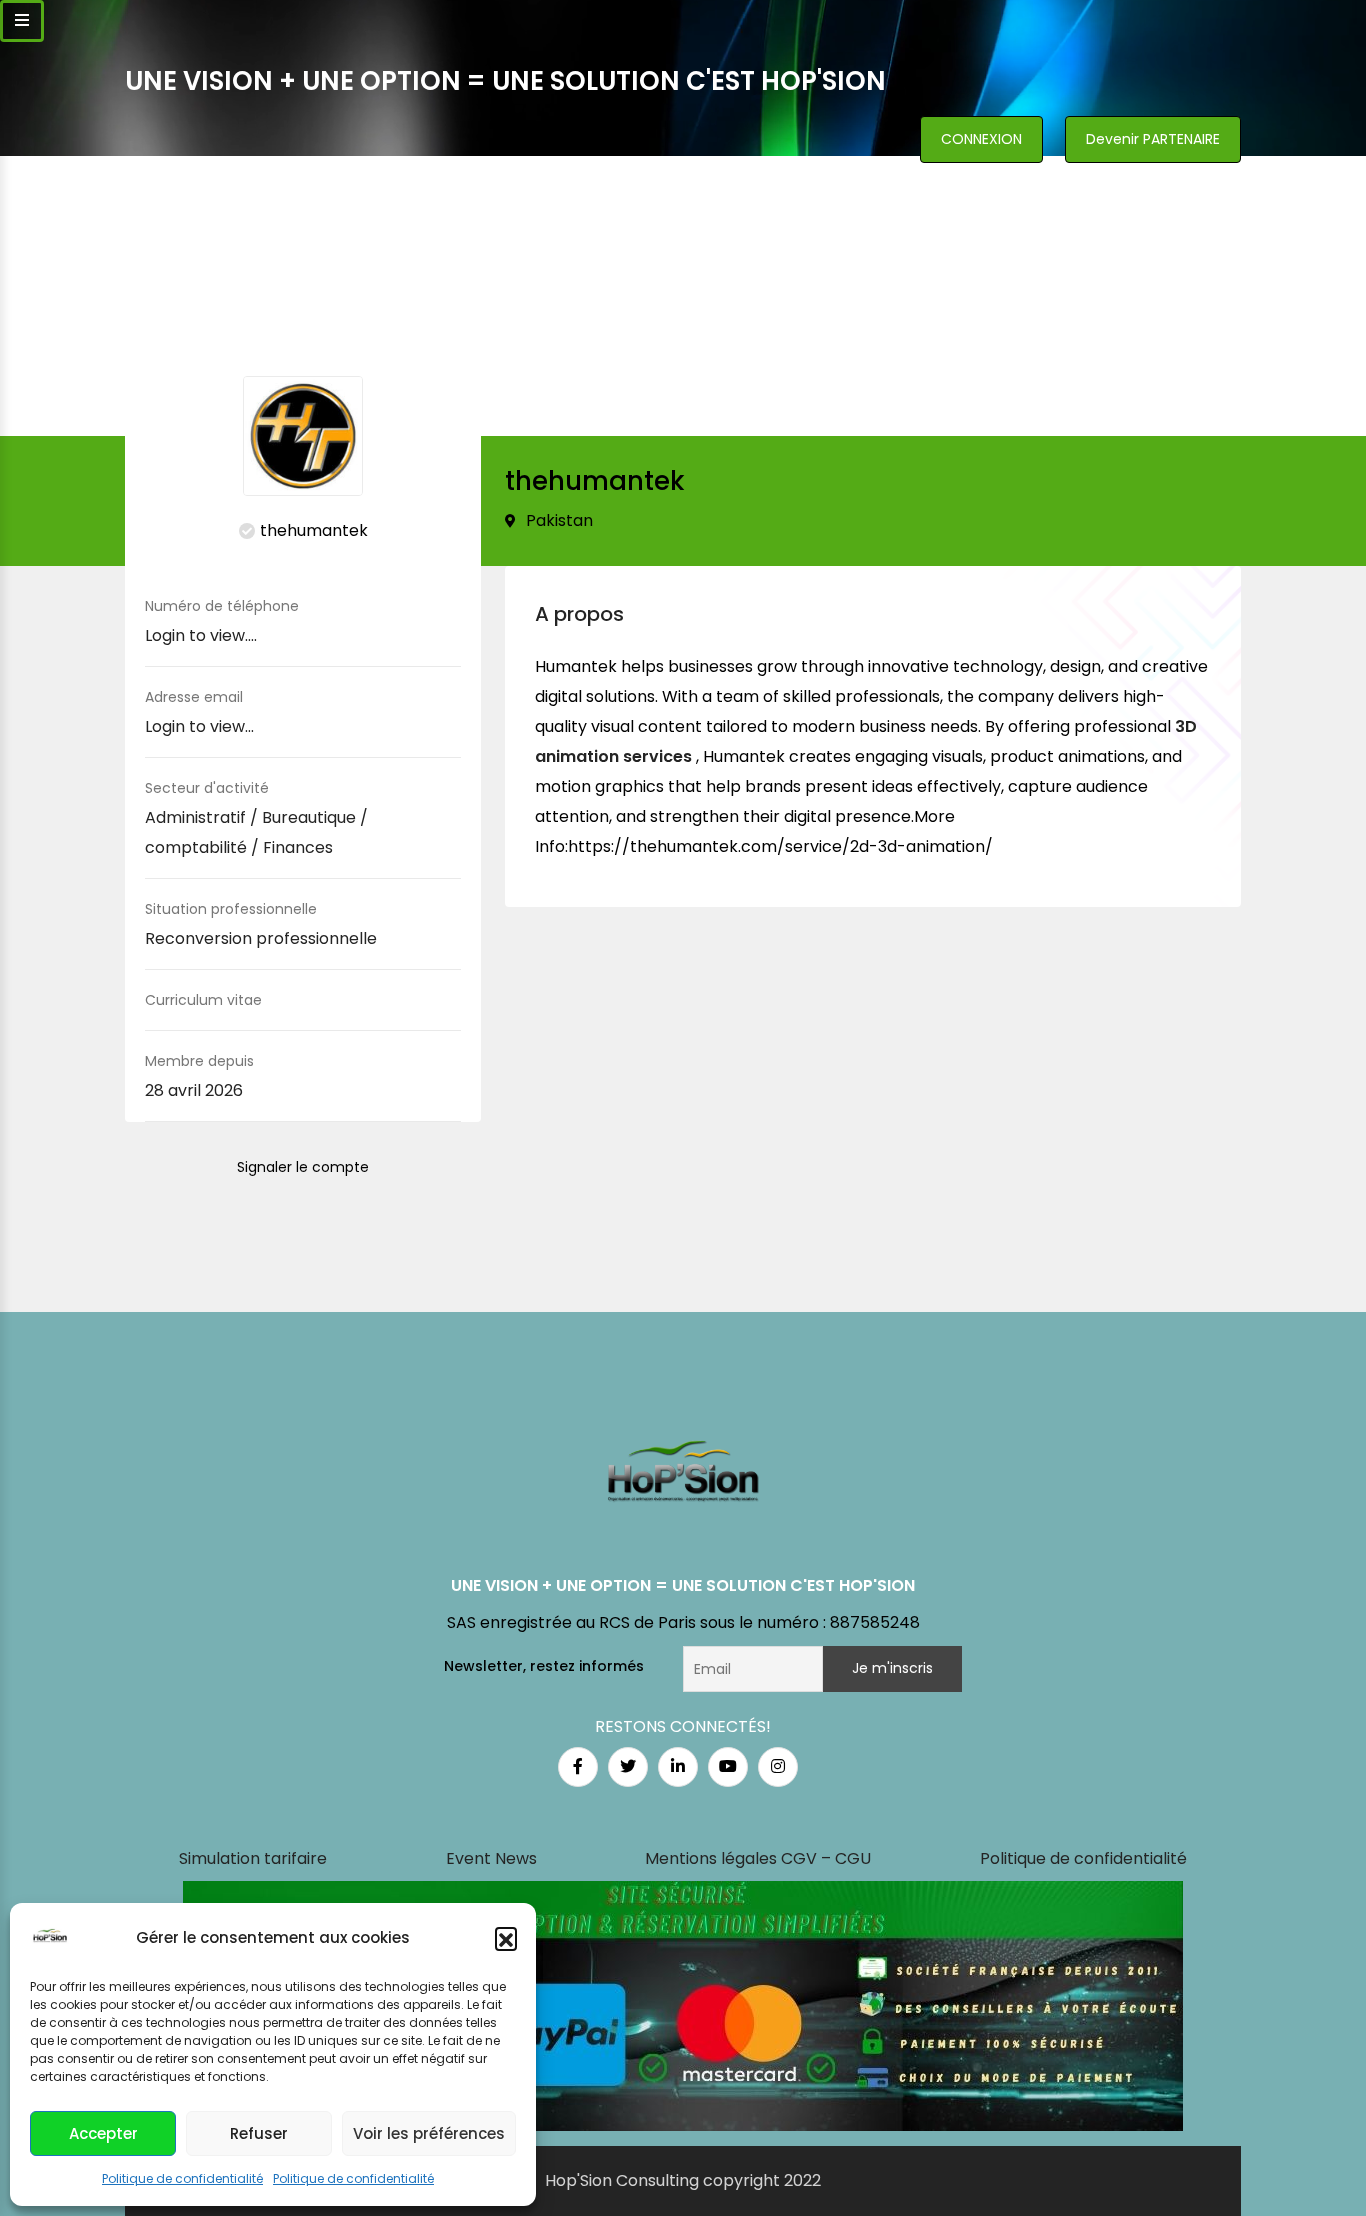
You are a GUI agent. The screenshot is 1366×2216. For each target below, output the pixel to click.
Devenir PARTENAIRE (1153, 139)
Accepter (103, 2133)
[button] (506, 1938)
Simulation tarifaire (253, 1858)
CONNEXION (981, 139)
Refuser (259, 2133)
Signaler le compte (303, 1167)
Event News (491, 1858)
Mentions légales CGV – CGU (758, 1858)
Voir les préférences (429, 2133)
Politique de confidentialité (182, 2178)
